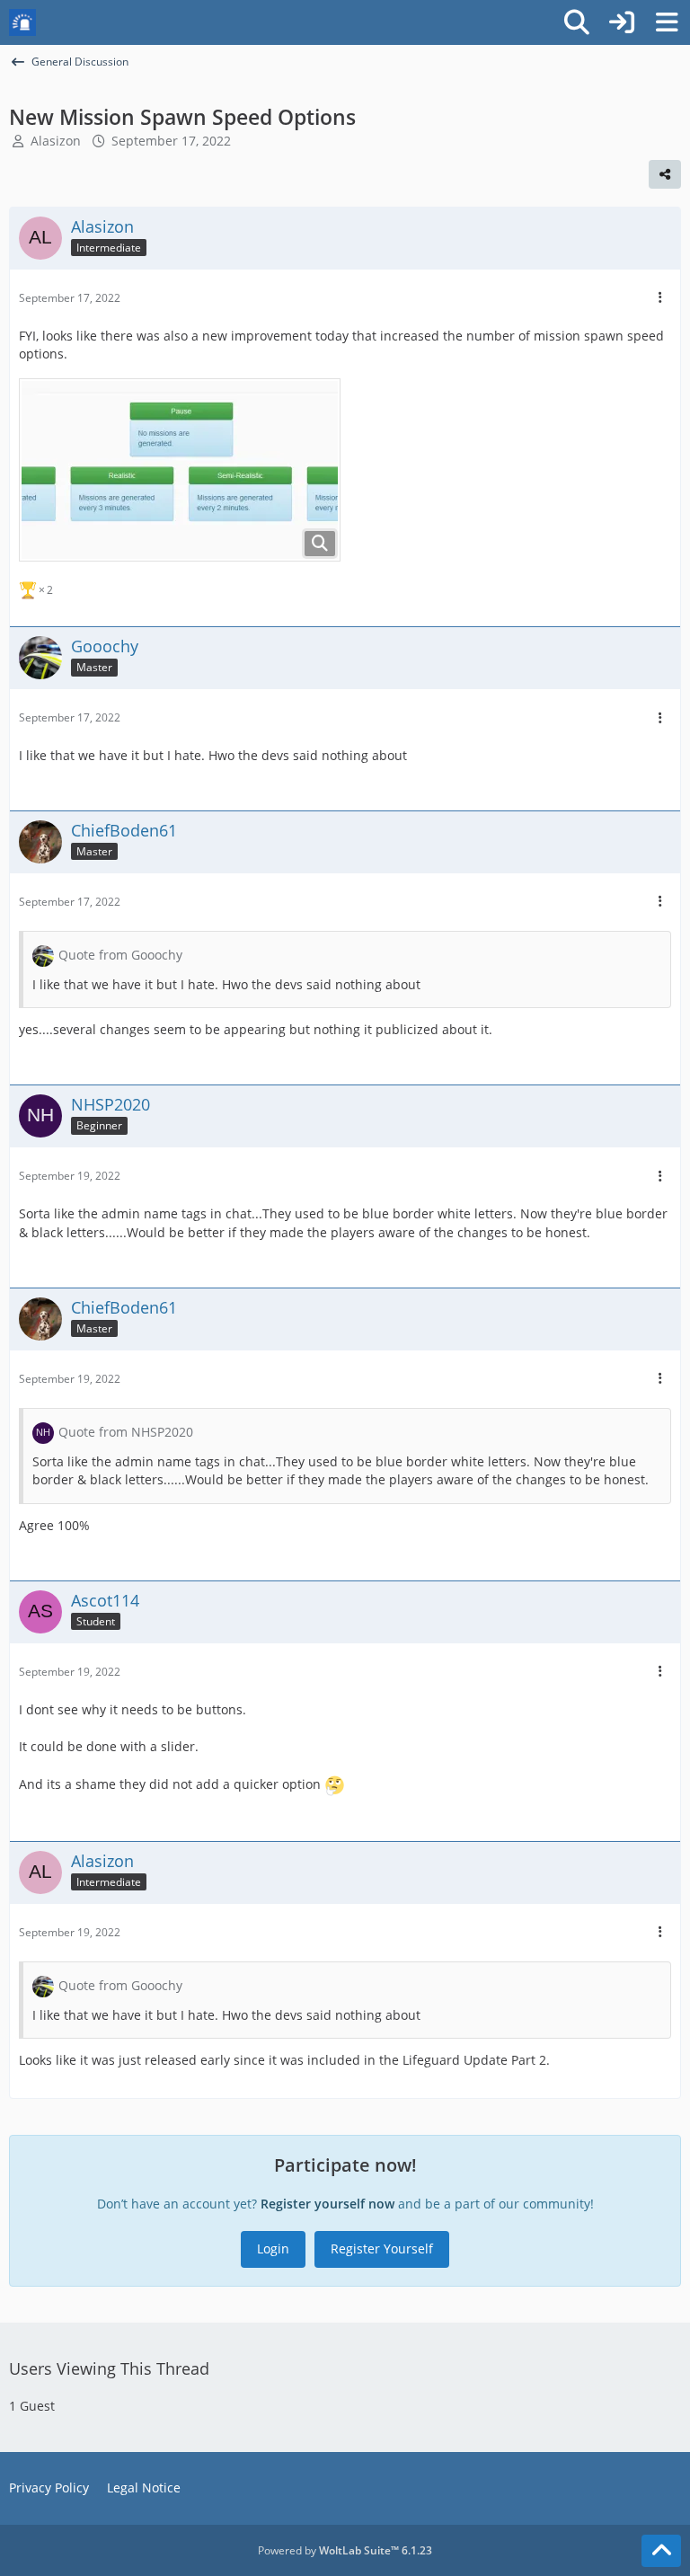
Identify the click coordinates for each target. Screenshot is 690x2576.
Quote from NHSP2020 (126, 1432)
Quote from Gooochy (120, 955)
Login (273, 2248)
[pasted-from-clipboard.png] (180, 470)
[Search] (577, 22)
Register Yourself (382, 2248)
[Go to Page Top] (661, 2551)
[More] (660, 298)
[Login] (622, 22)
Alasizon (56, 141)
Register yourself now (327, 2204)
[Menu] (667, 22)
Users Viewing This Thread (109, 2368)
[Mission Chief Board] (22, 22)
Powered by (345, 2550)
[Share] (665, 174)
